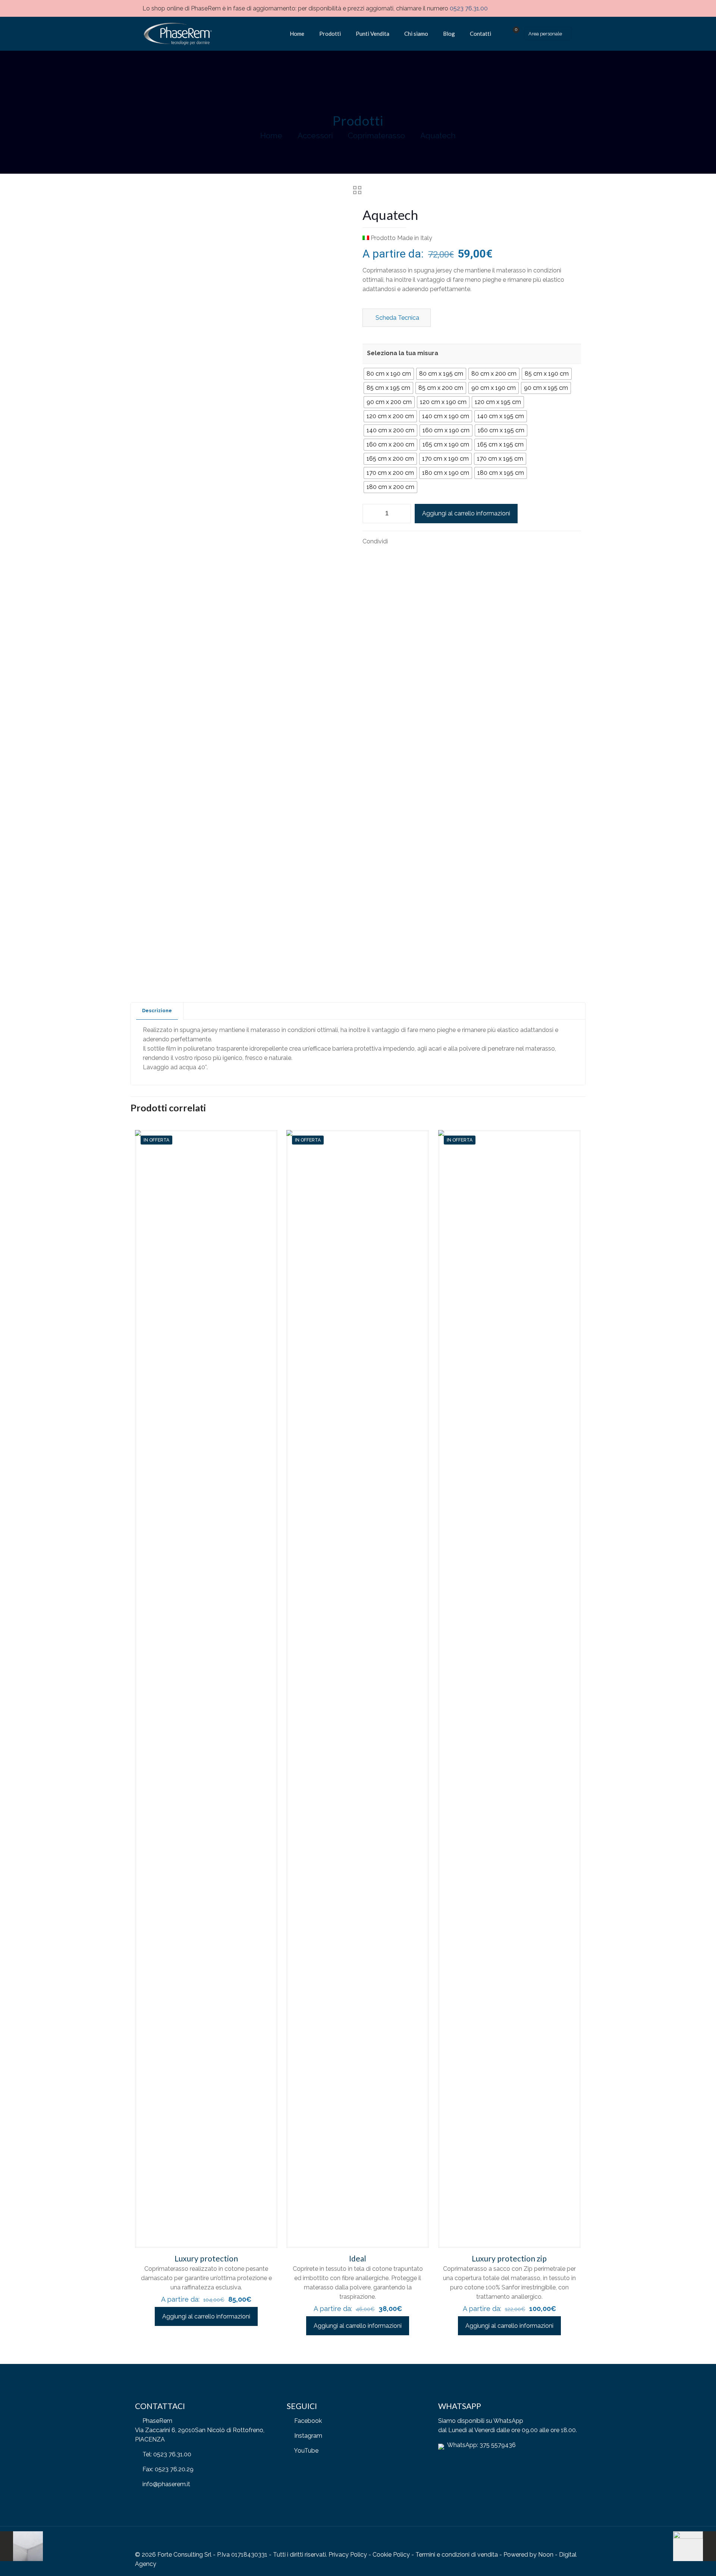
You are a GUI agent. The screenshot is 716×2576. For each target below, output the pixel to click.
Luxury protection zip (509, 2258)
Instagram (308, 2436)
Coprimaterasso (376, 135)
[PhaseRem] (177, 34)
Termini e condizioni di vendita (457, 2555)
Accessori (315, 135)
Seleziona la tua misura (403, 353)
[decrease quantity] (371, 514)
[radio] (389, 374)
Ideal (358, 2258)
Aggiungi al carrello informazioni (466, 513)
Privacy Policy (348, 2555)
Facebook (308, 2421)
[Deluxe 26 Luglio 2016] (695, 2546)
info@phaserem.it (166, 2484)
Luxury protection (206, 2258)
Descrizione (157, 1011)
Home (271, 135)
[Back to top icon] (573, 2542)
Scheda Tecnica (397, 318)
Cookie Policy (391, 2555)
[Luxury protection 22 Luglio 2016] (21, 2546)
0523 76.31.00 (469, 8)
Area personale (545, 34)
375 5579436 (498, 2445)
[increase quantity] (403, 514)
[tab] (157, 1011)
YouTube (306, 2451)
